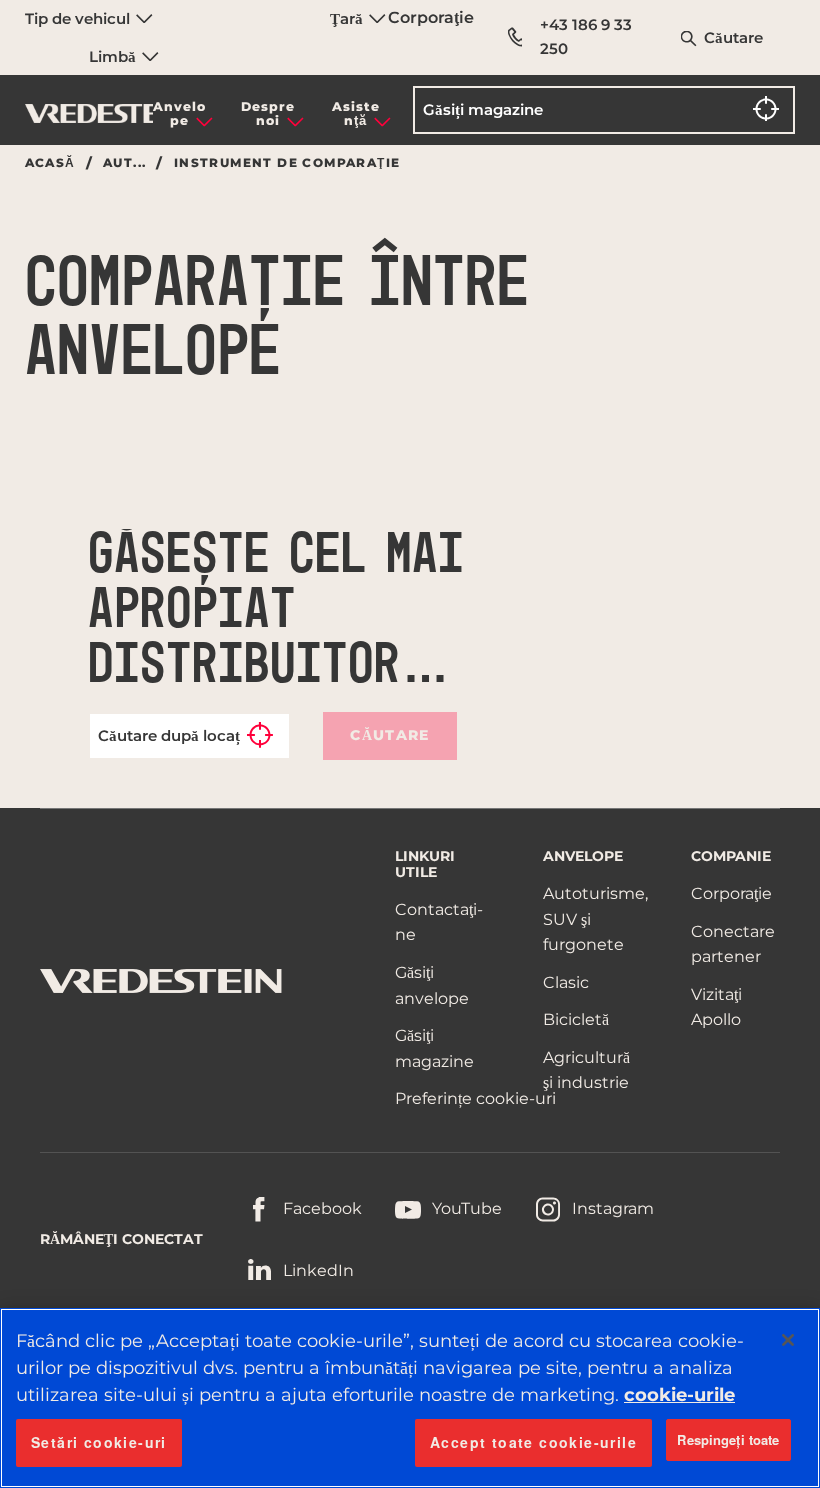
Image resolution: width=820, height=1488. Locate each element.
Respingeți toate (728, 1439)
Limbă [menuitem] (114, 56)
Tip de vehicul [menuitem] (79, 18)
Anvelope (179, 113)
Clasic (566, 982)
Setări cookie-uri (99, 1442)
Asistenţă (356, 113)
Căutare (733, 37)
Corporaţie (431, 17)
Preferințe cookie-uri (475, 1098)
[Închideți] (788, 1340)
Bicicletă (576, 1019)
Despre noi (268, 113)
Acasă (50, 163)
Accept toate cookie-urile (533, 1442)
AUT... (124, 163)
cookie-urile (679, 1395)
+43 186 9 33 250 (586, 36)
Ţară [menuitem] (348, 18)
